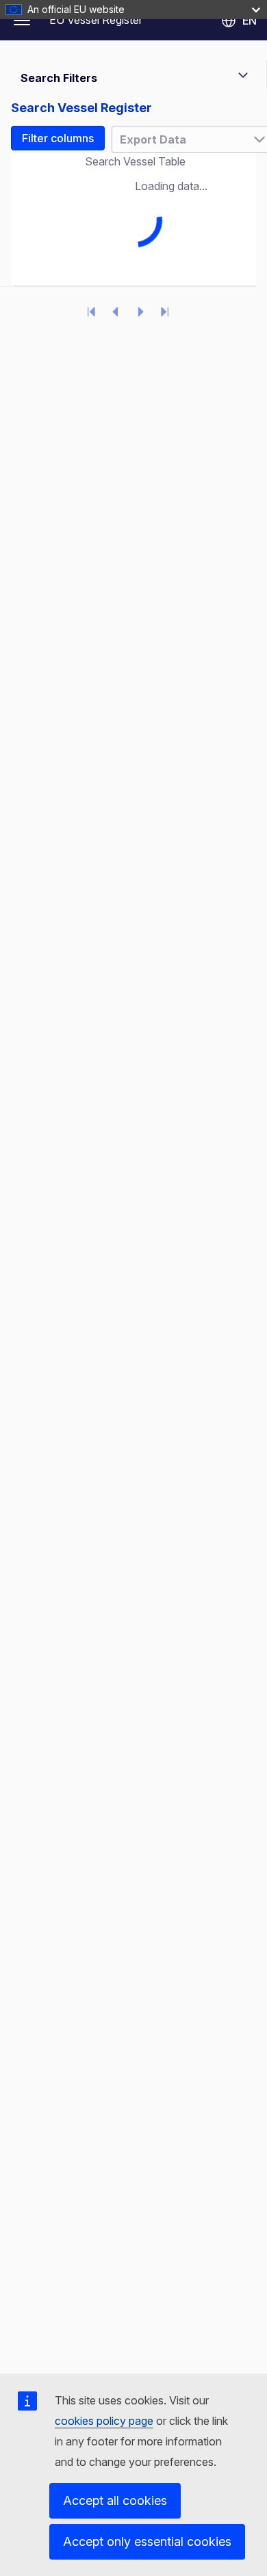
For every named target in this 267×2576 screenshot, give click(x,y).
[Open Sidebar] (22, 21)
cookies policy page (104, 2421)
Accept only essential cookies (147, 2541)
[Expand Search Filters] (243, 75)
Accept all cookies (115, 2500)
